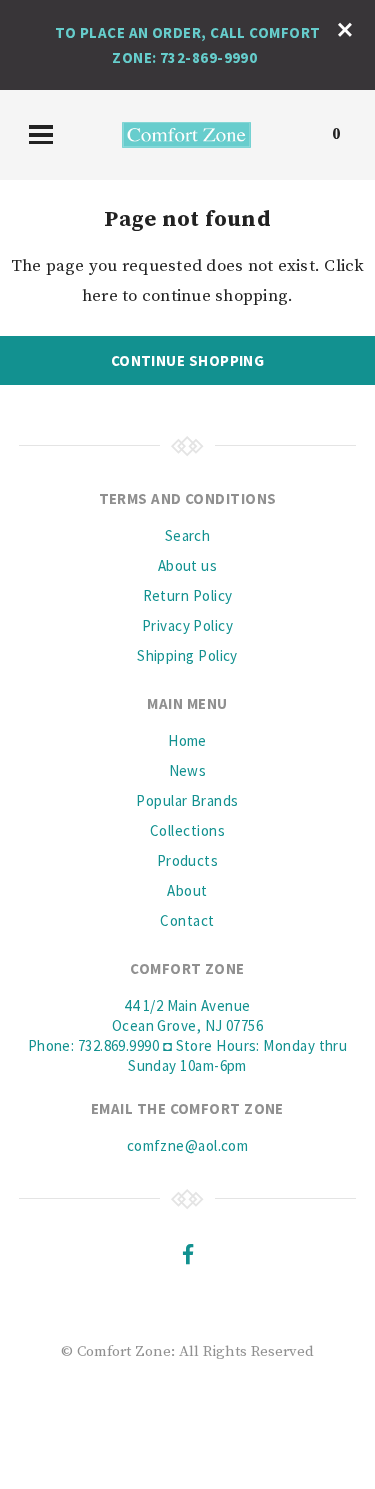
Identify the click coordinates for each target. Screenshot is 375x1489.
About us (188, 565)
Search (188, 535)
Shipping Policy (187, 655)
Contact (187, 920)
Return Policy (188, 595)
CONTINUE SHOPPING (188, 360)
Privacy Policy (187, 625)
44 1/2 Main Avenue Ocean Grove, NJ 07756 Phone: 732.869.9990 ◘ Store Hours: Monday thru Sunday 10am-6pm (188, 1035)
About (187, 890)
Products (188, 860)
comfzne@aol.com (188, 1145)
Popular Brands (187, 800)
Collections (187, 830)
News (188, 770)
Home (187, 740)
